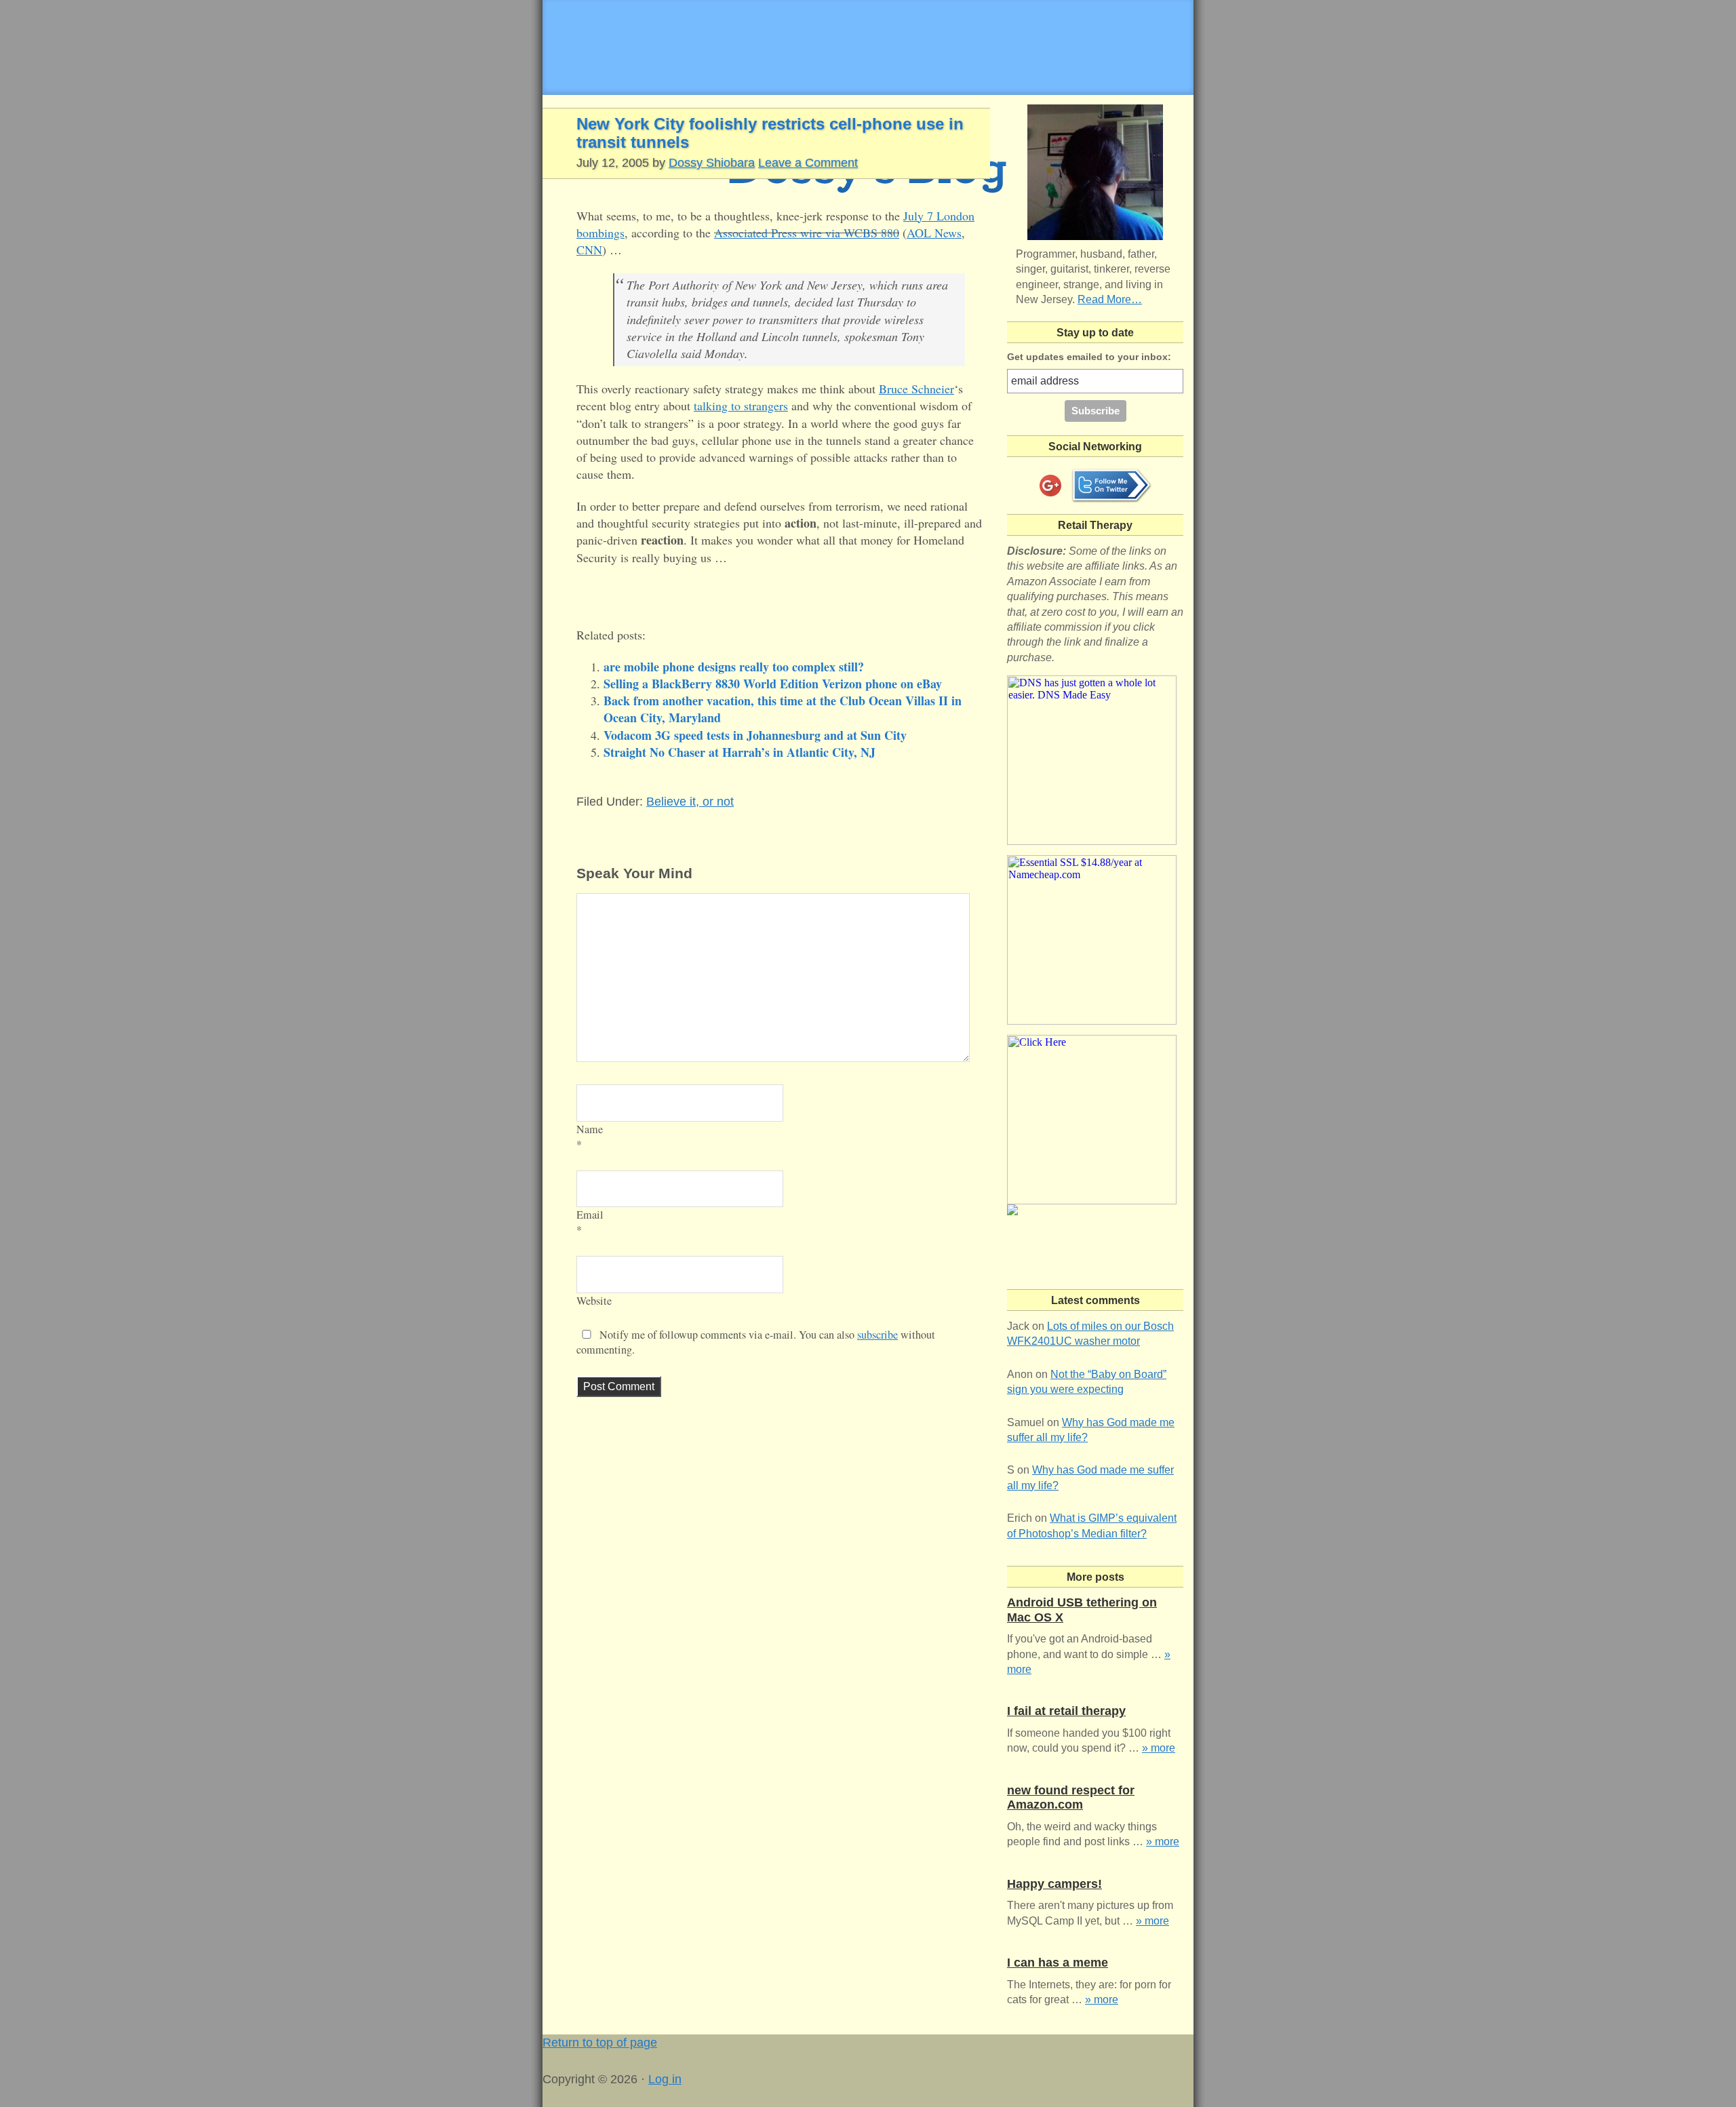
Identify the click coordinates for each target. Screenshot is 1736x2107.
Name (590, 1129)
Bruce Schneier (916, 389)
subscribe (877, 1335)
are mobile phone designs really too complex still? (734, 667)
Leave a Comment (808, 163)
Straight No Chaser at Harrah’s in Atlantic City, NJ (739, 752)
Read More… (1110, 299)
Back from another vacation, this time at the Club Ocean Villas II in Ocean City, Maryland (783, 709)
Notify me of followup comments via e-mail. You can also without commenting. (756, 1342)
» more (1159, 1748)
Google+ (1050, 486)
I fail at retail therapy (1066, 1711)
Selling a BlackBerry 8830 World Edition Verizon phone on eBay (773, 684)
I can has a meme (1058, 1963)
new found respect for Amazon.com (1071, 1798)
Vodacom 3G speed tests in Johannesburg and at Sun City (755, 735)
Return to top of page (600, 2043)
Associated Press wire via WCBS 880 (807, 233)
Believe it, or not (690, 802)
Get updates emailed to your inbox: (1089, 357)
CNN (589, 250)
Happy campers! (1054, 1884)
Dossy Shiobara (712, 163)
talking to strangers (741, 406)
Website (594, 1301)
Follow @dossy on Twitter (1111, 486)
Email (590, 1215)
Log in (665, 2079)
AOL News (934, 233)
